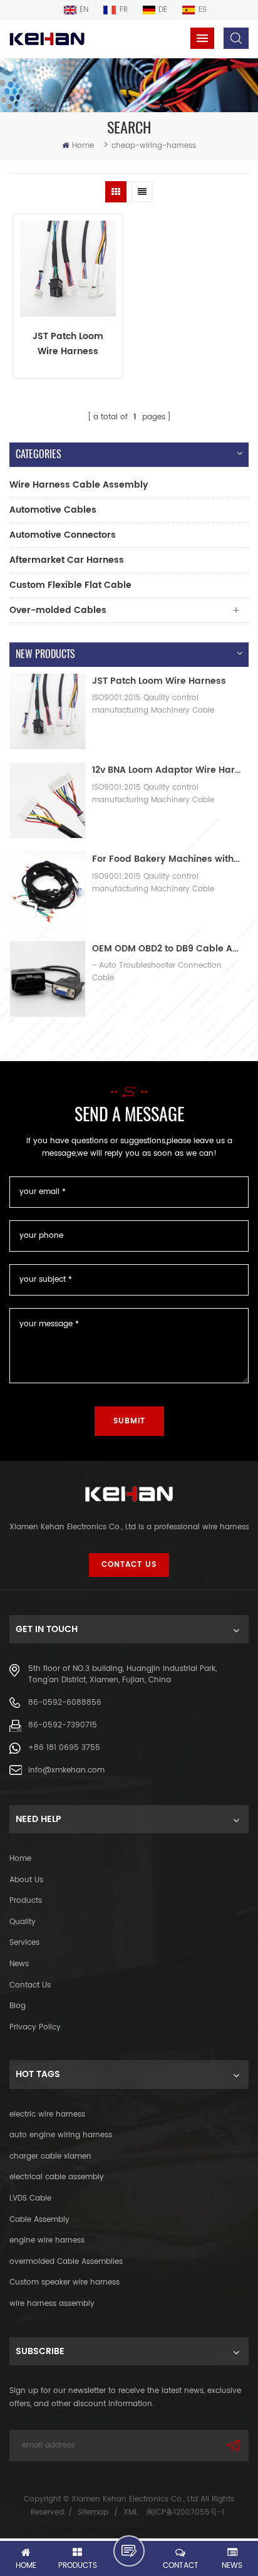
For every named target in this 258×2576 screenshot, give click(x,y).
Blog (18, 2006)
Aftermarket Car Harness (67, 560)
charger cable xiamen (50, 2156)
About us (26, 1880)
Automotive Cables (53, 510)
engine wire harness (47, 2240)
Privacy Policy (35, 2027)
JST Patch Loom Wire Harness (68, 344)
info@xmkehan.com (66, 1770)
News (19, 1964)
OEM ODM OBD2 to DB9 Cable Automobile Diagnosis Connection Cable (167, 949)
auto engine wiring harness (61, 2135)
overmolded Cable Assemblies (66, 2262)
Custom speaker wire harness (64, 2282)
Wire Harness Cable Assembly (79, 485)
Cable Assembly (39, 2220)
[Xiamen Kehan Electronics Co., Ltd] (47, 39)
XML (131, 2512)
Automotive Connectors (63, 535)
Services (24, 1943)
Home (83, 146)
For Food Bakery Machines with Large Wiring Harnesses (167, 859)
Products (26, 1901)
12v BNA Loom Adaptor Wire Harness (167, 770)
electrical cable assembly (57, 2177)
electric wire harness (47, 2114)
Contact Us (129, 1565)
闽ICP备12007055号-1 (185, 2512)
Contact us (30, 1985)
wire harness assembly (52, 2304)
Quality (23, 1922)
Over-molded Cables (58, 610)
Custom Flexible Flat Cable (70, 585)
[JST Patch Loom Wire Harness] (68, 269)
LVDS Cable (30, 2198)
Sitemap (93, 2512)
